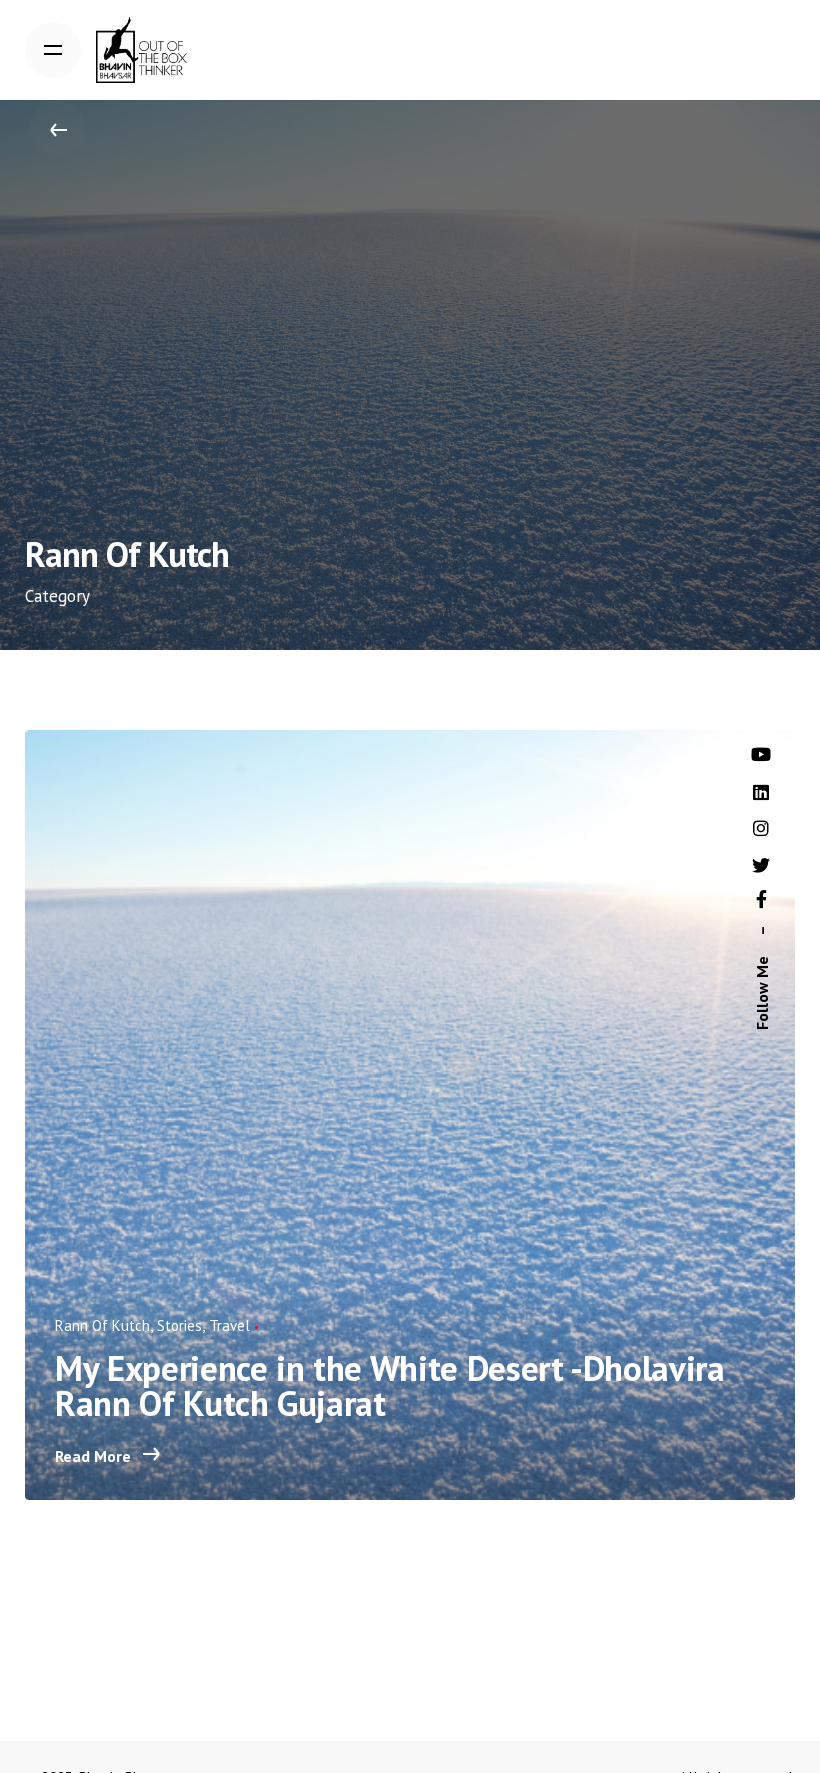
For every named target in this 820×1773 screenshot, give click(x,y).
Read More (95, 1456)
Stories (179, 1325)
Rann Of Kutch (102, 1325)
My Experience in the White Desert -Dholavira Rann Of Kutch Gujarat (390, 1385)
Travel (229, 1325)
